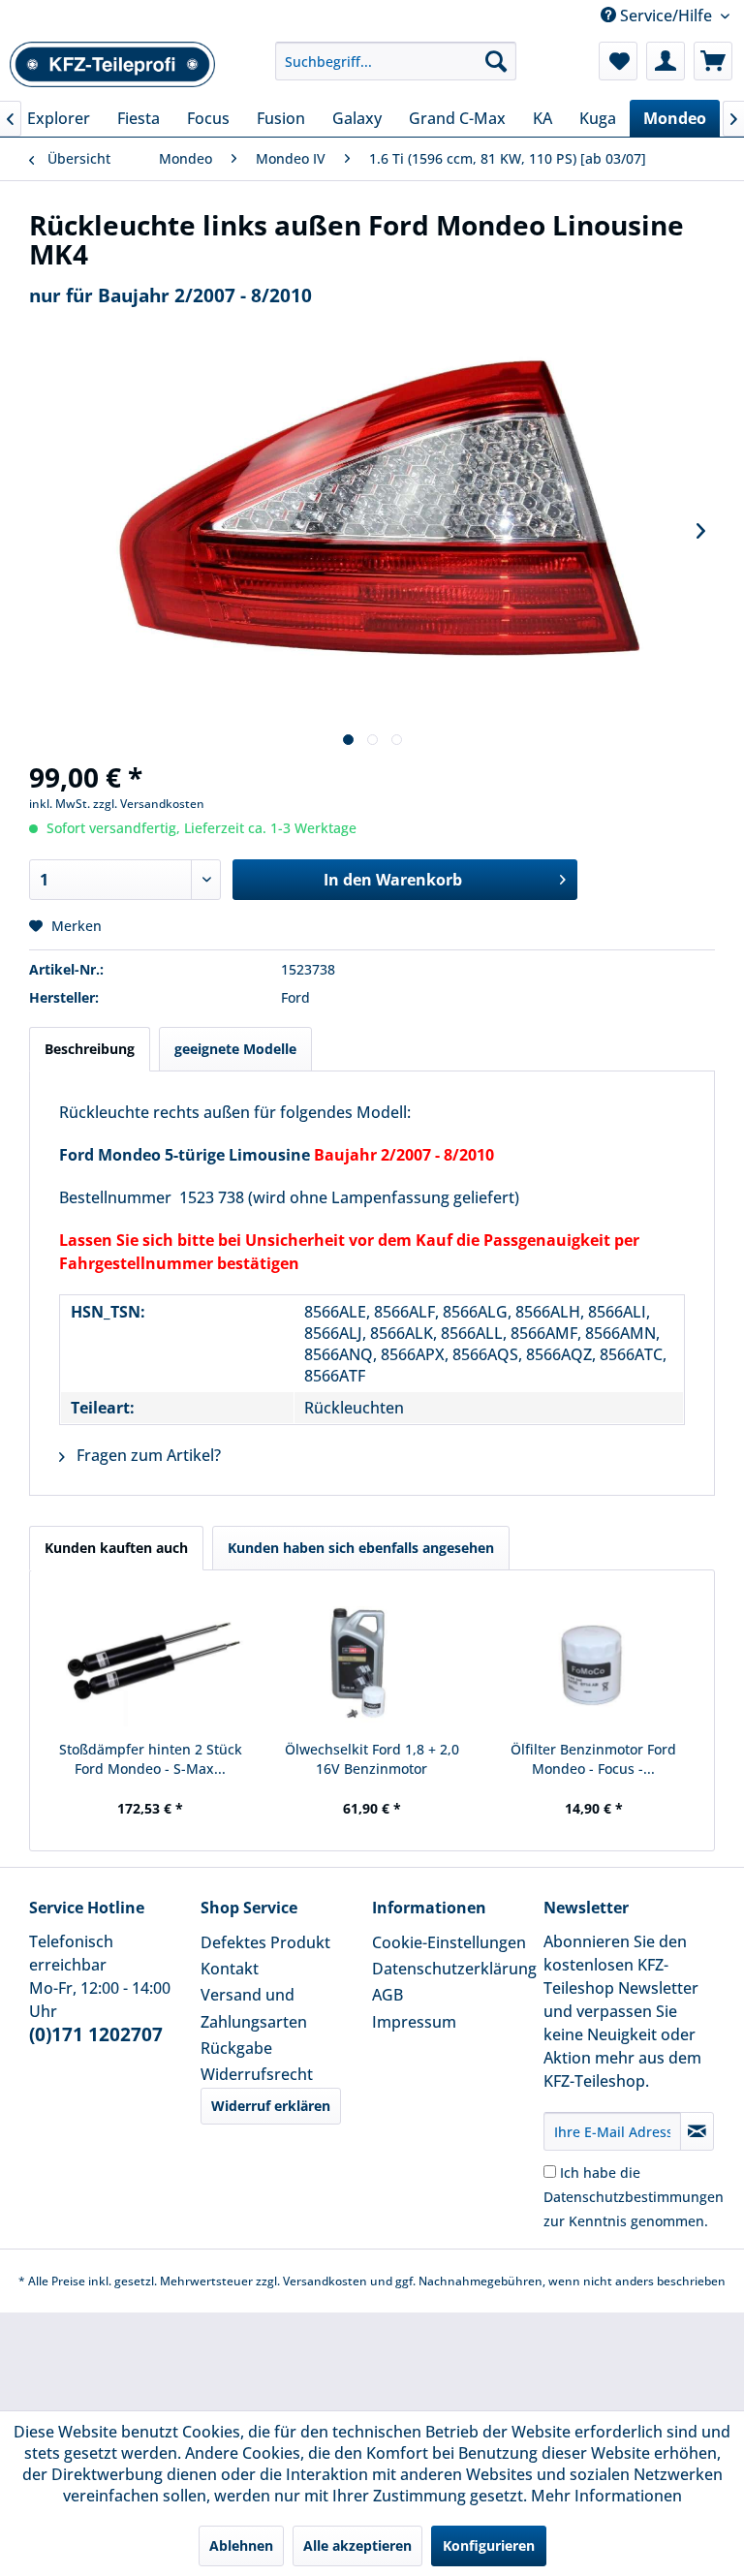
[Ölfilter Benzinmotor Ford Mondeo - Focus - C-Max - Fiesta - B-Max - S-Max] (593, 1662)
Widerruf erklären (271, 2106)
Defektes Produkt (265, 1942)
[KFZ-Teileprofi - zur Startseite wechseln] (112, 66)
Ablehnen (241, 2545)
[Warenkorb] (713, 61)
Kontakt (230, 1969)
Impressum (414, 2022)
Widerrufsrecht (257, 2074)
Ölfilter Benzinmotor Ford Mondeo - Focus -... (593, 1759)
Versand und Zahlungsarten (254, 2008)
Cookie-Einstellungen (449, 1942)
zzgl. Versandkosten (149, 804)
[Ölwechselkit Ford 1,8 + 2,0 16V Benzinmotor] (372, 1662)
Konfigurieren (489, 2545)
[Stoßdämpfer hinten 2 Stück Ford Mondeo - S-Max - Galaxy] (151, 1662)
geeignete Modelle (235, 1049)
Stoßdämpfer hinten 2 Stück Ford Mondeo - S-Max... (151, 1759)
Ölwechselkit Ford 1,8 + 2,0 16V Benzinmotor (372, 1759)
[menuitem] (396, 61)
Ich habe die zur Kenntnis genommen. (634, 2197)
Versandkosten (325, 2281)
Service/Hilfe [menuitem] (666, 16)
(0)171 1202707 (96, 2034)
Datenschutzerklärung (453, 1969)
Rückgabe (236, 2048)
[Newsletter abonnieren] (697, 2131)
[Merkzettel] (618, 61)
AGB (387, 1995)
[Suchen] (496, 61)
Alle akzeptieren (357, 2545)
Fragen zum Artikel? (147, 1455)
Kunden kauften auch (116, 1548)
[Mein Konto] (666, 61)
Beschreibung (90, 1049)
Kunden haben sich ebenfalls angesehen (361, 1548)
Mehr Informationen (606, 2496)
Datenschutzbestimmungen (634, 2197)
